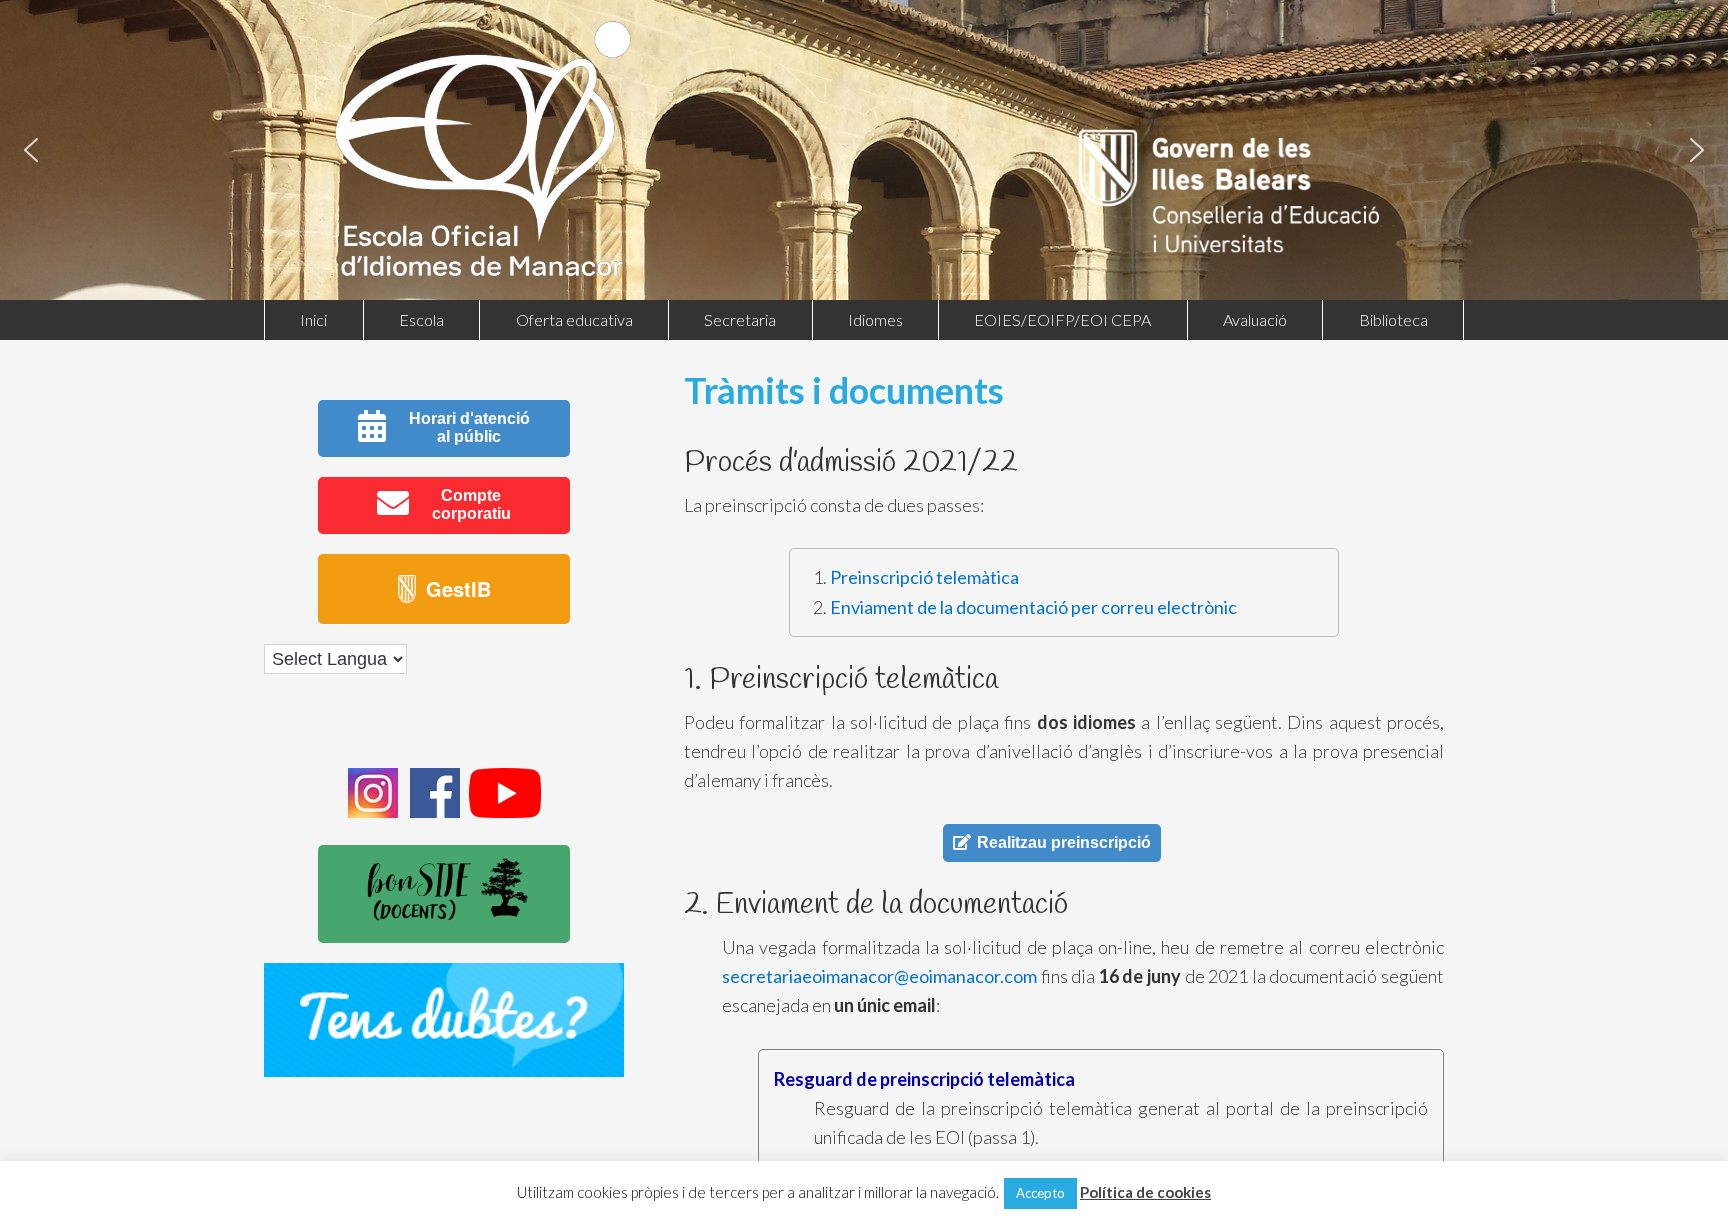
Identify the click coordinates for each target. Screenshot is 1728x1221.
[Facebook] (435, 811)
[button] (31, 150)
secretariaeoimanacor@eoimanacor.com (879, 976)
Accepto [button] (1040, 1193)
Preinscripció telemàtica (924, 577)
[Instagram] (373, 811)
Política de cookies (1145, 1192)
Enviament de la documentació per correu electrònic (1033, 607)
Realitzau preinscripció (1064, 842)
